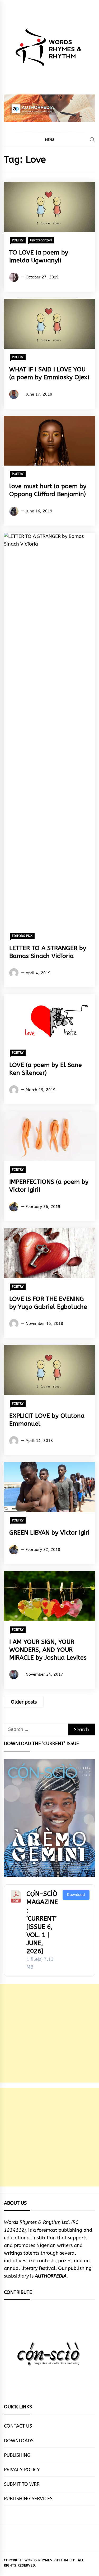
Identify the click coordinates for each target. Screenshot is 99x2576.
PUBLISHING (17, 2455)
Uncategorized (41, 240)
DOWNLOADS (19, 2441)
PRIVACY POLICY (22, 2470)
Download (76, 1895)
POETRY (18, 240)
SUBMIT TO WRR (22, 2484)
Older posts (24, 1702)
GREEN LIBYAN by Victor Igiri (49, 1533)
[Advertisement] (49, 2033)
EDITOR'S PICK (22, 936)
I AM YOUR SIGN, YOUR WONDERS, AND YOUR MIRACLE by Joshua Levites (48, 1650)
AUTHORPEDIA (51, 2276)
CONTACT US (18, 2426)
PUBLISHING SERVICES (28, 2499)
